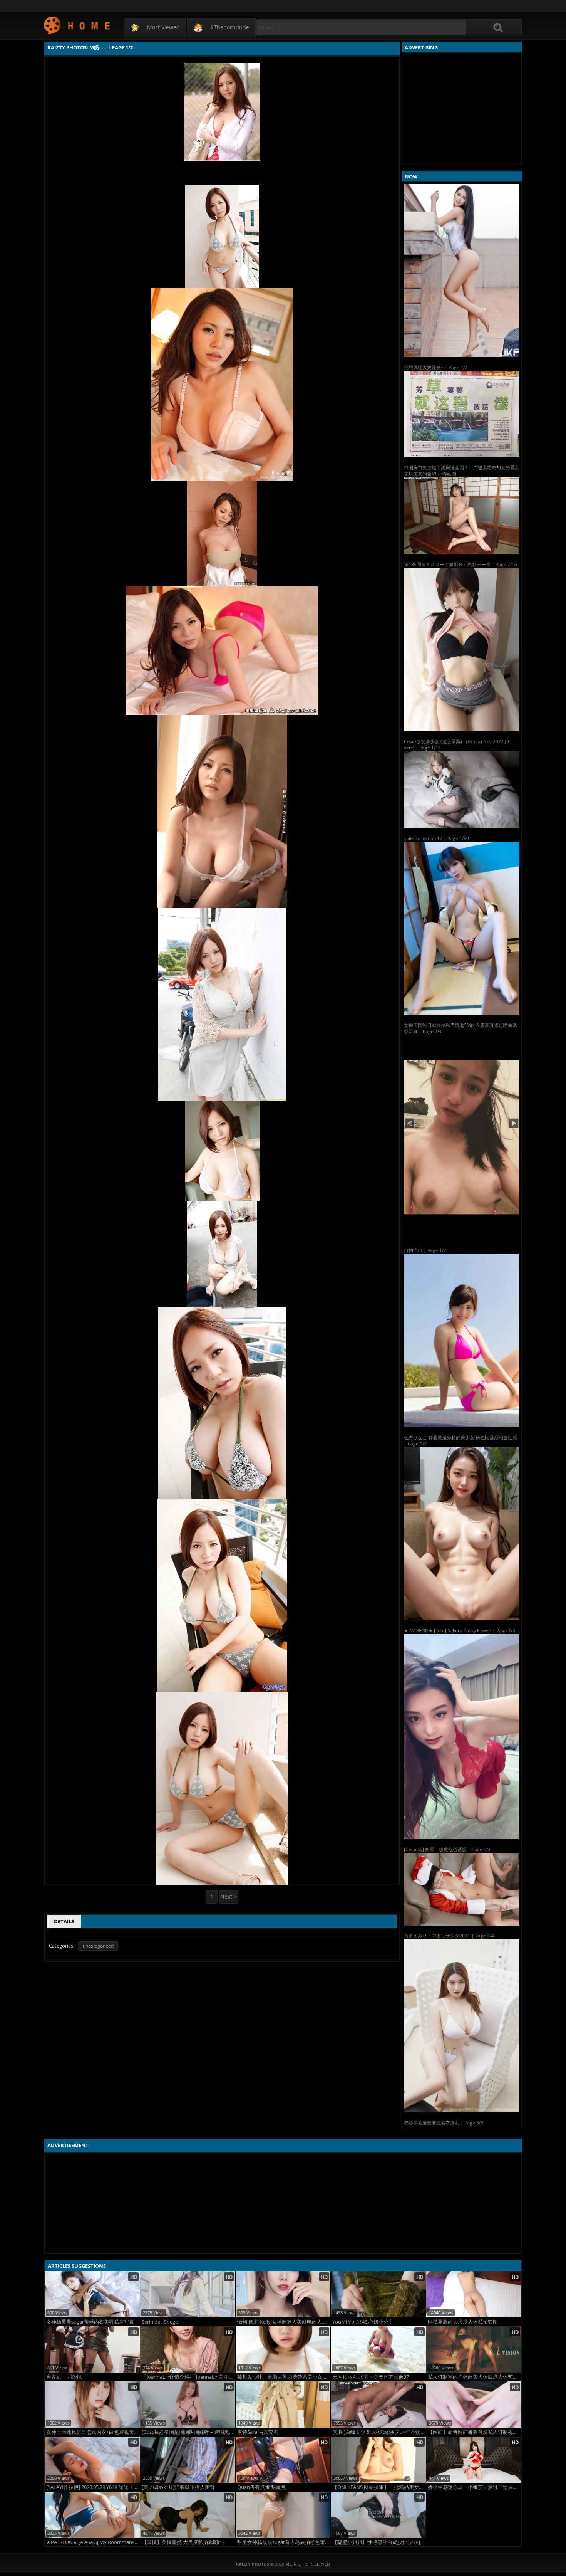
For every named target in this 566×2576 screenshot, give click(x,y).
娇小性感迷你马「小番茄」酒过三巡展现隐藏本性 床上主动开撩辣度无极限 (475, 2487)
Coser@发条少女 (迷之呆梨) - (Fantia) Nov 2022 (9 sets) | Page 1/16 (456, 745)
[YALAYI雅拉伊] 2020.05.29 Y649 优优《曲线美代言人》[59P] (93, 2487)
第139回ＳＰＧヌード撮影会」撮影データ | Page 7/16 (461, 564)
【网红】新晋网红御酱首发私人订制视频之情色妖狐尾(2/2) (475, 2432)
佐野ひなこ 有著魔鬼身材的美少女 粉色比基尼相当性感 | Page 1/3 (461, 1441)
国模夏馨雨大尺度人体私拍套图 (463, 2322)
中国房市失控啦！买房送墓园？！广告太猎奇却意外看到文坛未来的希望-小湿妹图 (462, 471)
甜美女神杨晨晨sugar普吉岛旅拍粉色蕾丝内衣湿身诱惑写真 (284, 2542)
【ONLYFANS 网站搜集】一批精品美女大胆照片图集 (379, 2487)
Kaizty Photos (78, 25)
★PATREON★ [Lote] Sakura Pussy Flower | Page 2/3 (460, 1631)
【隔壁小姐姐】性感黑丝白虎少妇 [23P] (376, 2542)
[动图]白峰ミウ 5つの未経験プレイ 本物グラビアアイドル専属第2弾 (379, 2432)
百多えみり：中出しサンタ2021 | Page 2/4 (449, 1936)
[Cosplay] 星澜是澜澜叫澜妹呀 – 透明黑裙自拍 (188, 2432)
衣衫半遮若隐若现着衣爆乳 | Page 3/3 (444, 2123)
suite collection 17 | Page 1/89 (436, 838)
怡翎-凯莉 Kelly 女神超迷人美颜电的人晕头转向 (284, 2322)
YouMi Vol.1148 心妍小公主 (363, 2322)
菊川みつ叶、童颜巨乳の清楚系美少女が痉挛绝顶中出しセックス (284, 2377)
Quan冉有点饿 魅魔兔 (262, 2487)
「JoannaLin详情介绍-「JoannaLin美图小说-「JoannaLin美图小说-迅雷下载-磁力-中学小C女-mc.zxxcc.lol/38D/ (188, 2377)
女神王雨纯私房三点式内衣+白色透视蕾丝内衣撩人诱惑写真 (93, 2432)
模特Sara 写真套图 (258, 2432)
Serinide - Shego (160, 2322)
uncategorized (98, 1946)
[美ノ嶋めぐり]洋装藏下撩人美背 (178, 2487)
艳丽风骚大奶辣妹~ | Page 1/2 (436, 367)
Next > (229, 1896)
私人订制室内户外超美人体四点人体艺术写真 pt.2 (475, 2377)
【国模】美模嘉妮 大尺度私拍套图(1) (183, 2542)
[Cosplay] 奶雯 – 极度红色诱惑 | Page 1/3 (447, 1849)
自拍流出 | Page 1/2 (425, 1250)
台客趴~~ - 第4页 (65, 2377)
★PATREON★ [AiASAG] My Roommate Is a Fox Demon (93, 2542)
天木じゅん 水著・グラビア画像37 (371, 2377)
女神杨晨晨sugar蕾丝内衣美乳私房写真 (90, 2322)
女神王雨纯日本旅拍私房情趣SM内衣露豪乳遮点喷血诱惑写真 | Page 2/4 (461, 1028)
